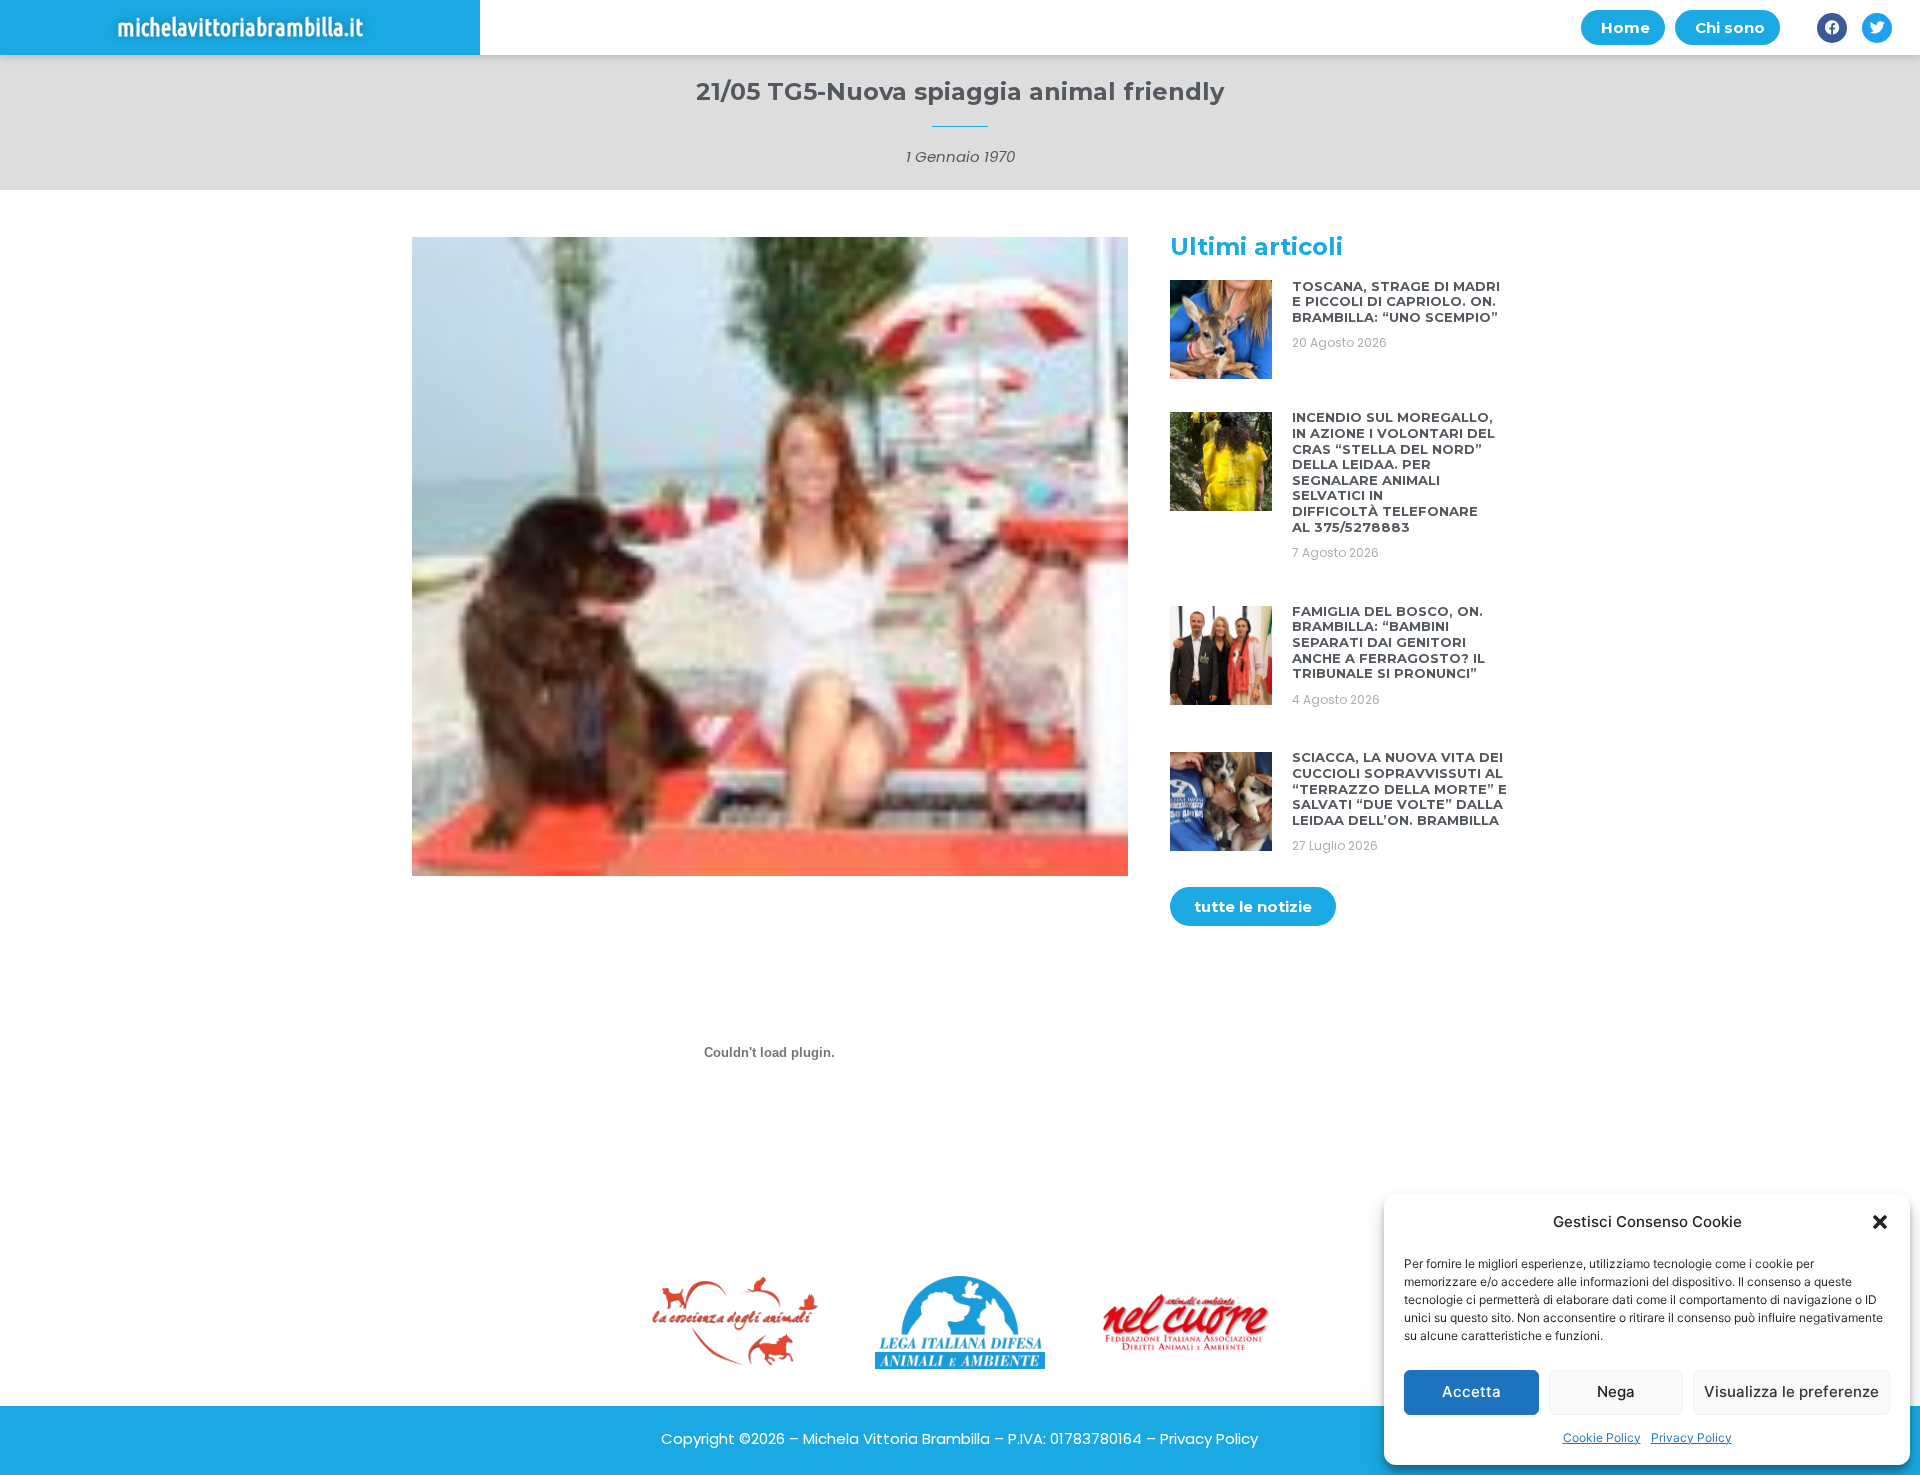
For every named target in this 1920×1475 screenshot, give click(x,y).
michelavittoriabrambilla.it (240, 27)
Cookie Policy (1602, 1437)
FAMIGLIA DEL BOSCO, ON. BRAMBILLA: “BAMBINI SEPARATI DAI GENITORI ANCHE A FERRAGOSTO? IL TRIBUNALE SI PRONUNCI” (1388, 642)
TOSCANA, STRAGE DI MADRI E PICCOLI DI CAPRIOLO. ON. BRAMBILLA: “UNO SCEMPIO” (1396, 301)
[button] (1880, 1222)
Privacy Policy (1691, 1437)
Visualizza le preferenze (1791, 1391)
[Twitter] (1877, 28)
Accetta (1471, 1391)
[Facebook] (1832, 28)
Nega (1616, 1391)
